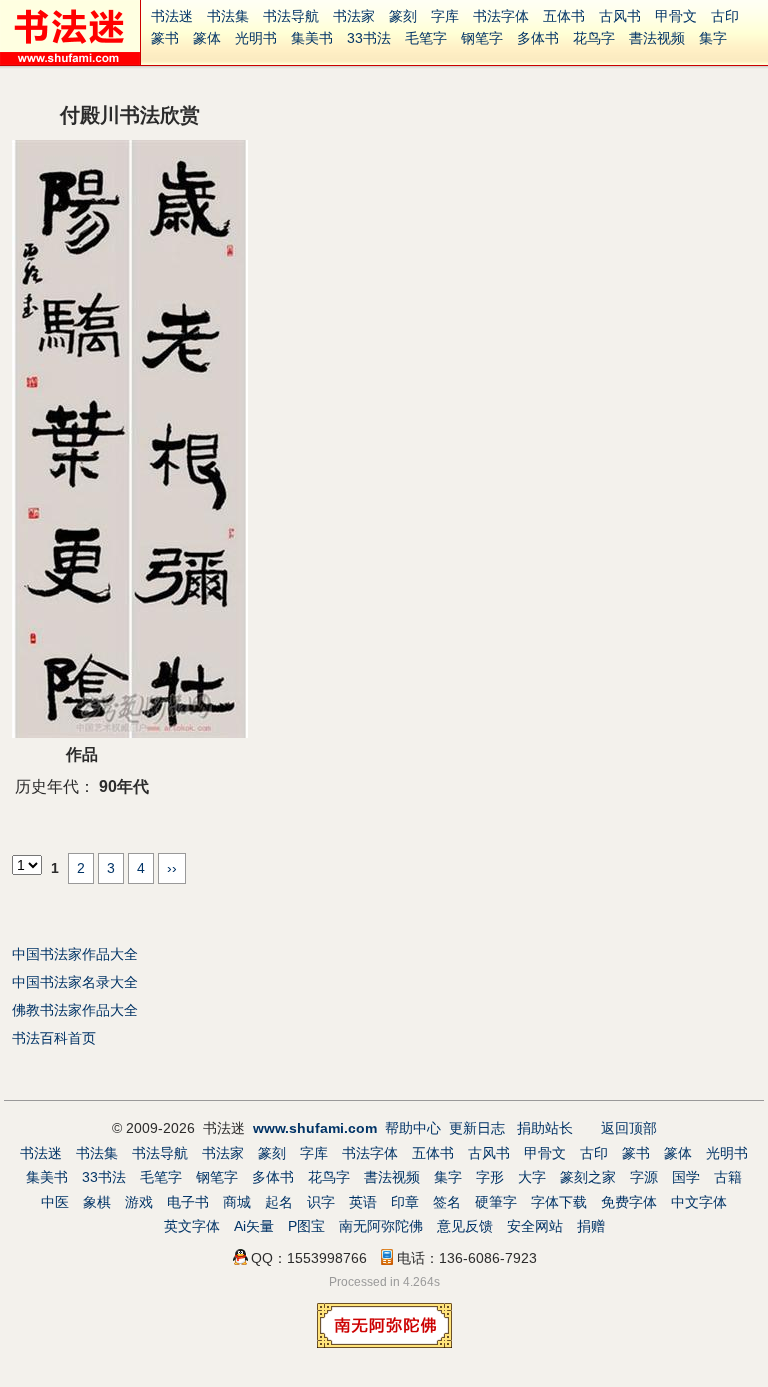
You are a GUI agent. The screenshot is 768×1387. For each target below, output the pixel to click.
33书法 (369, 38)
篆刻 (403, 16)
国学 (686, 1177)
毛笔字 (426, 38)
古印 (725, 16)
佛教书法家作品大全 (75, 1010)
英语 (363, 1202)
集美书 (312, 38)
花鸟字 (594, 38)
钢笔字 (482, 38)
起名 (279, 1202)
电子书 (188, 1202)
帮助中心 (413, 1128)
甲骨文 (676, 16)
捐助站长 (545, 1128)
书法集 (228, 16)
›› (172, 868)
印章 (405, 1202)
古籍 (728, 1177)
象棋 (97, 1202)
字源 (644, 1177)
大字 (532, 1177)
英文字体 (192, 1226)
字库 (445, 16)
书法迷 (172, 16)
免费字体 (629, 1202)
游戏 (139, 1202)
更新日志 (477, 1128)
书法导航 (291, 16)
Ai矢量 (254, 1226)
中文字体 (699, 1202)
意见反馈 (465, 1226)
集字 (713, 38)
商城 (237, 1202)
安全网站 (535, 1226)
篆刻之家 (588, 1177)
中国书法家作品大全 (75, 954)
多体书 (538, 38)
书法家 (354, 16)
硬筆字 (496, 1202)
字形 (490, 1177)
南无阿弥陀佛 (381, 1226)
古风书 (620, 16)
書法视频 (657, 38)
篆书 (165, 38)
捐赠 (591, 1226)
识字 (321, 1202)
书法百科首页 (54, 1038)
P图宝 (306, 1226)
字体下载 (559, 1202)
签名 (447, 1202)
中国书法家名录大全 (75, 982)
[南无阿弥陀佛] (384, 1343)
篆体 (207, 38)
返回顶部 (629, 1128)
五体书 (564, 16)
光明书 (256, 38)
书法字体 (501, 16)
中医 (55, 1202)
